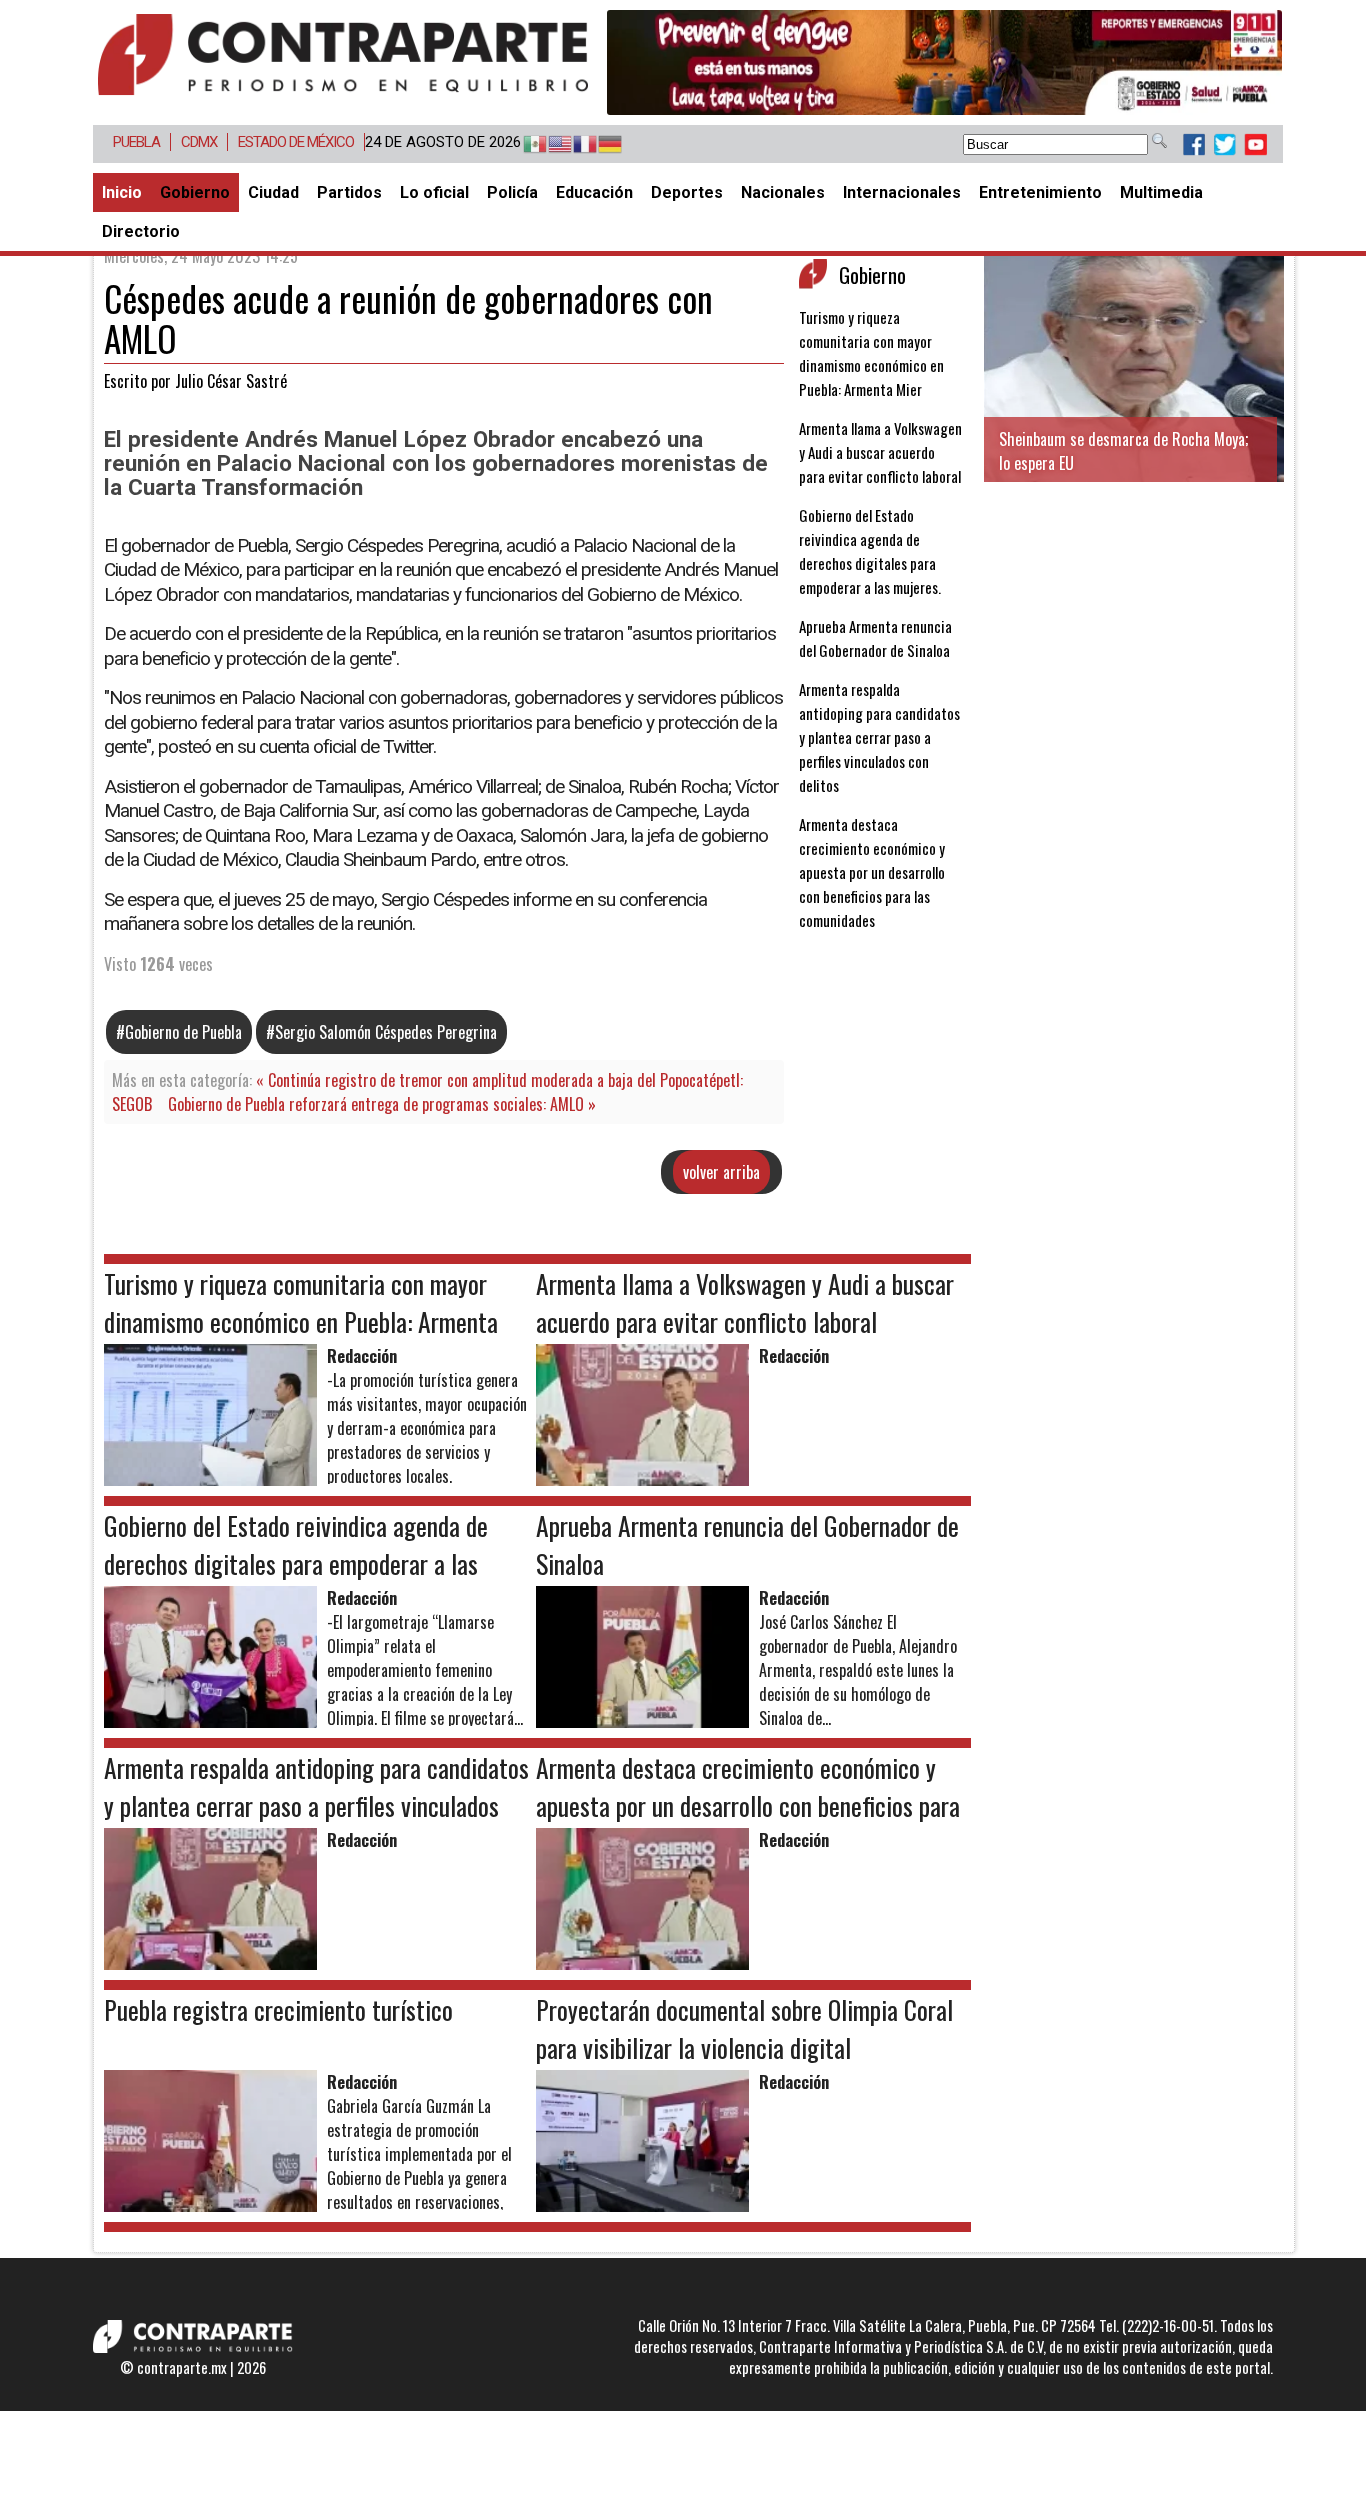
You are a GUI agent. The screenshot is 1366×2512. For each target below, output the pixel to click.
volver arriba (721, 1172)
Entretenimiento (1040, 192)
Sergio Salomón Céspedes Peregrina (386, 1032)
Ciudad (273, 192)
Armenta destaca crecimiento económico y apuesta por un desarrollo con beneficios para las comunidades (872, 872)
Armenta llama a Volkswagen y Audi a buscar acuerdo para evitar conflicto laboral (880, 452)
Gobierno (195, 192)
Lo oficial (434, 192)
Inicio (122, 192)
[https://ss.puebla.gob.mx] (944, 62)
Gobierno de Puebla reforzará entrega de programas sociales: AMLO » (382, 1104)
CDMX (199, 142)
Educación (594, 192)
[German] (600, 145)
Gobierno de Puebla (183, 1032)
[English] (550, 145)
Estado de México (296, 142)
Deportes (687, 192)
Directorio (141, 231)
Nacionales (783, 192)
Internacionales (902, 192)
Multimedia (1161, 192)
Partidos (349, 192)
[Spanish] (525, 145)
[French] (575, 145)
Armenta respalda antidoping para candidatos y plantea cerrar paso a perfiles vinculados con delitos (879, 737)
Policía (512, 192)
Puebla (136, 142)
